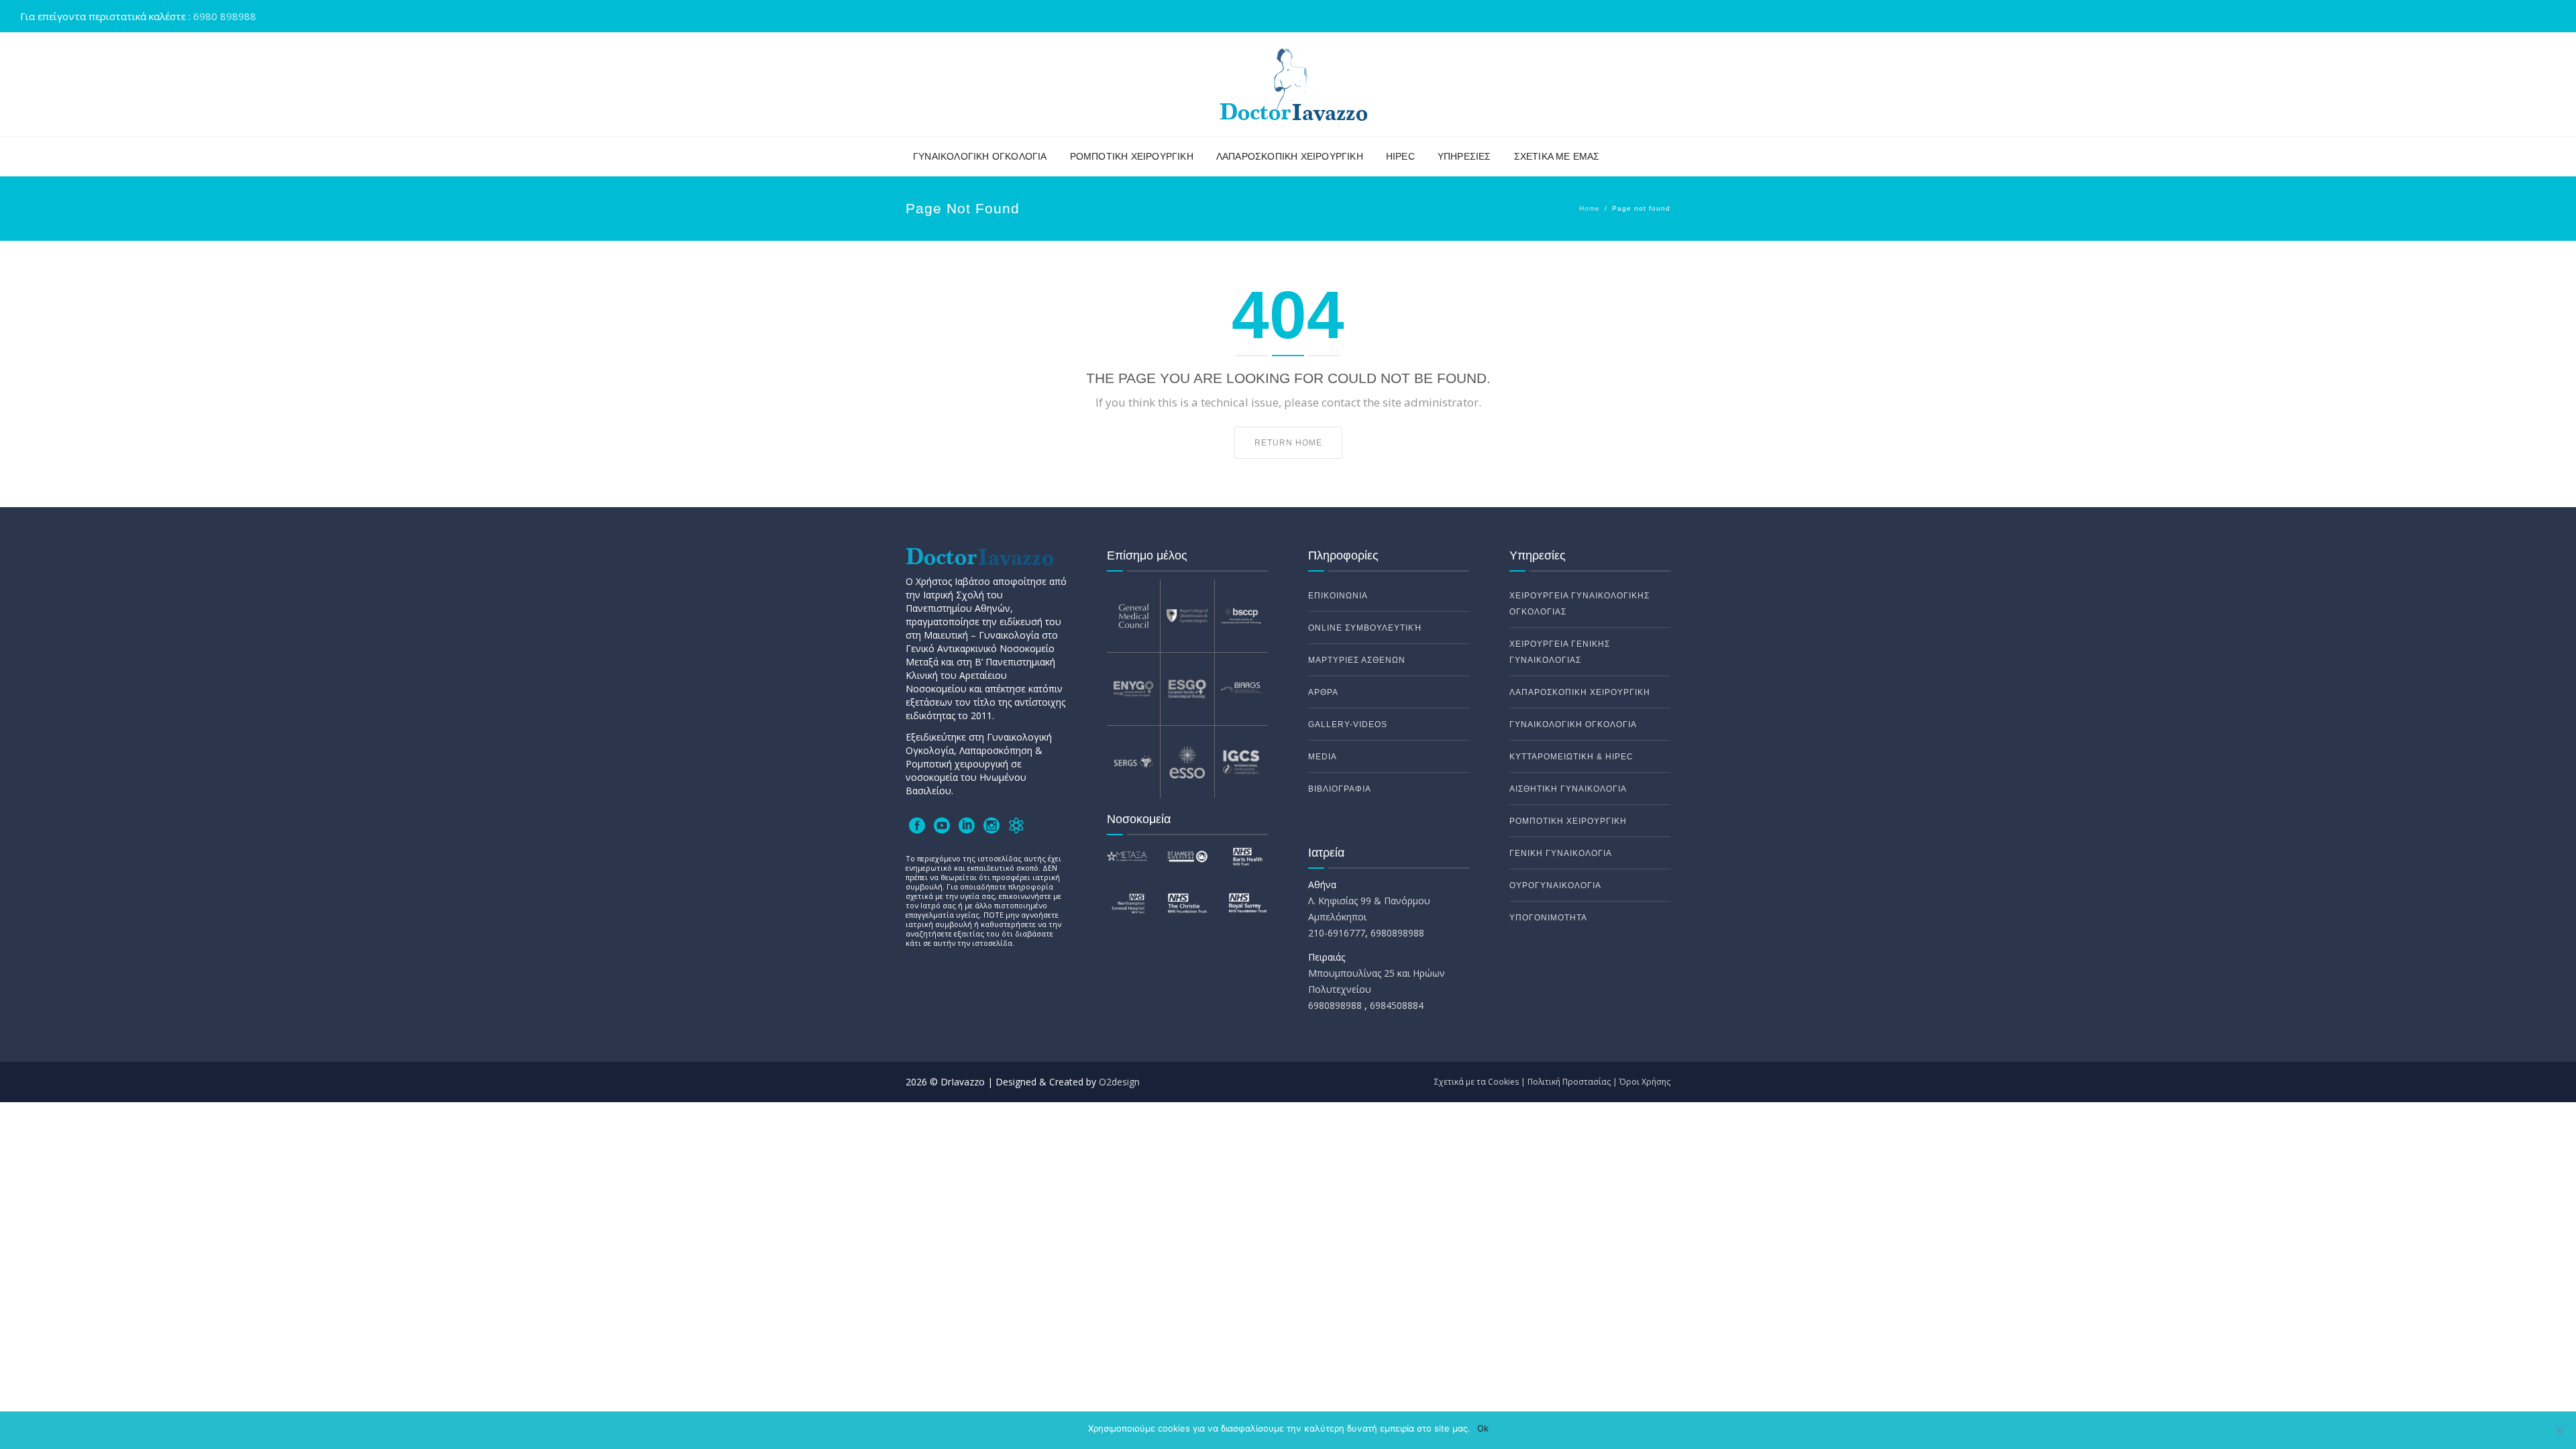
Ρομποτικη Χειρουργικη (1132, 156)
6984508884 (1397, 1005)
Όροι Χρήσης (1645, 1082)
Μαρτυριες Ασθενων (1357, 660)
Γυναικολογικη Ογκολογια (980, 156)
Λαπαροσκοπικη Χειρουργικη (1290, 156)
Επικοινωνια (1338, 596)
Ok (1483, 1428)
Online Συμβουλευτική (1365, 628)
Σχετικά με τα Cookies (1477, 1082)
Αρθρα (1323, 692)
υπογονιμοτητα (1548, 918)
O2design (1119, 1082)
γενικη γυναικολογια (1561, 853)
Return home (1288, 443)
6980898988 (1396, 933)
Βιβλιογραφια (1340, 789)
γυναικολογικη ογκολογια (1573, 724)
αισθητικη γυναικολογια (1568, 789)
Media (1323, 757)
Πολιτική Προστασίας (1569, 1082)
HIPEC (1400, 156)
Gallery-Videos (1348, 724)
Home (1590, 208)
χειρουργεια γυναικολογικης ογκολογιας (1579, 604)
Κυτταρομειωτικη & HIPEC (1571, 757)
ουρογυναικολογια (1555, 885)
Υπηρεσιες (1464, 156)
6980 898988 (225, 16)
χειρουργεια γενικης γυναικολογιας (1560, 652)
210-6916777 (1337, 933)
